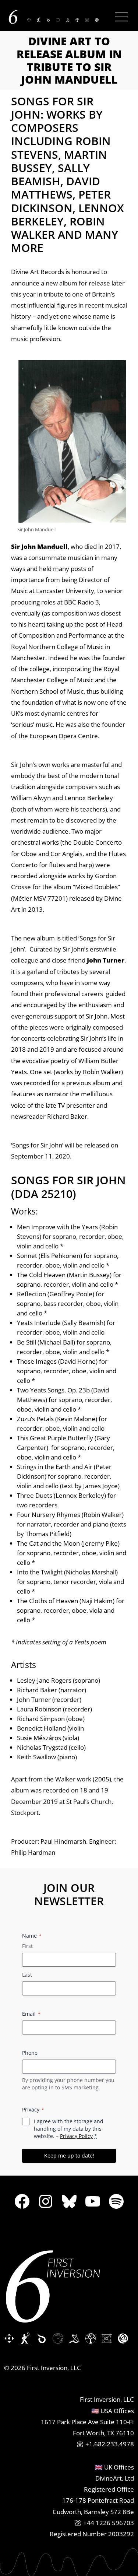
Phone (30, 2053)
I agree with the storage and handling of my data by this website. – (69, 2129)
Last (27, 1975)
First (27, 1946)
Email (31, 2014)
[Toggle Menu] (121, 17)
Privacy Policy (76, 2136)
